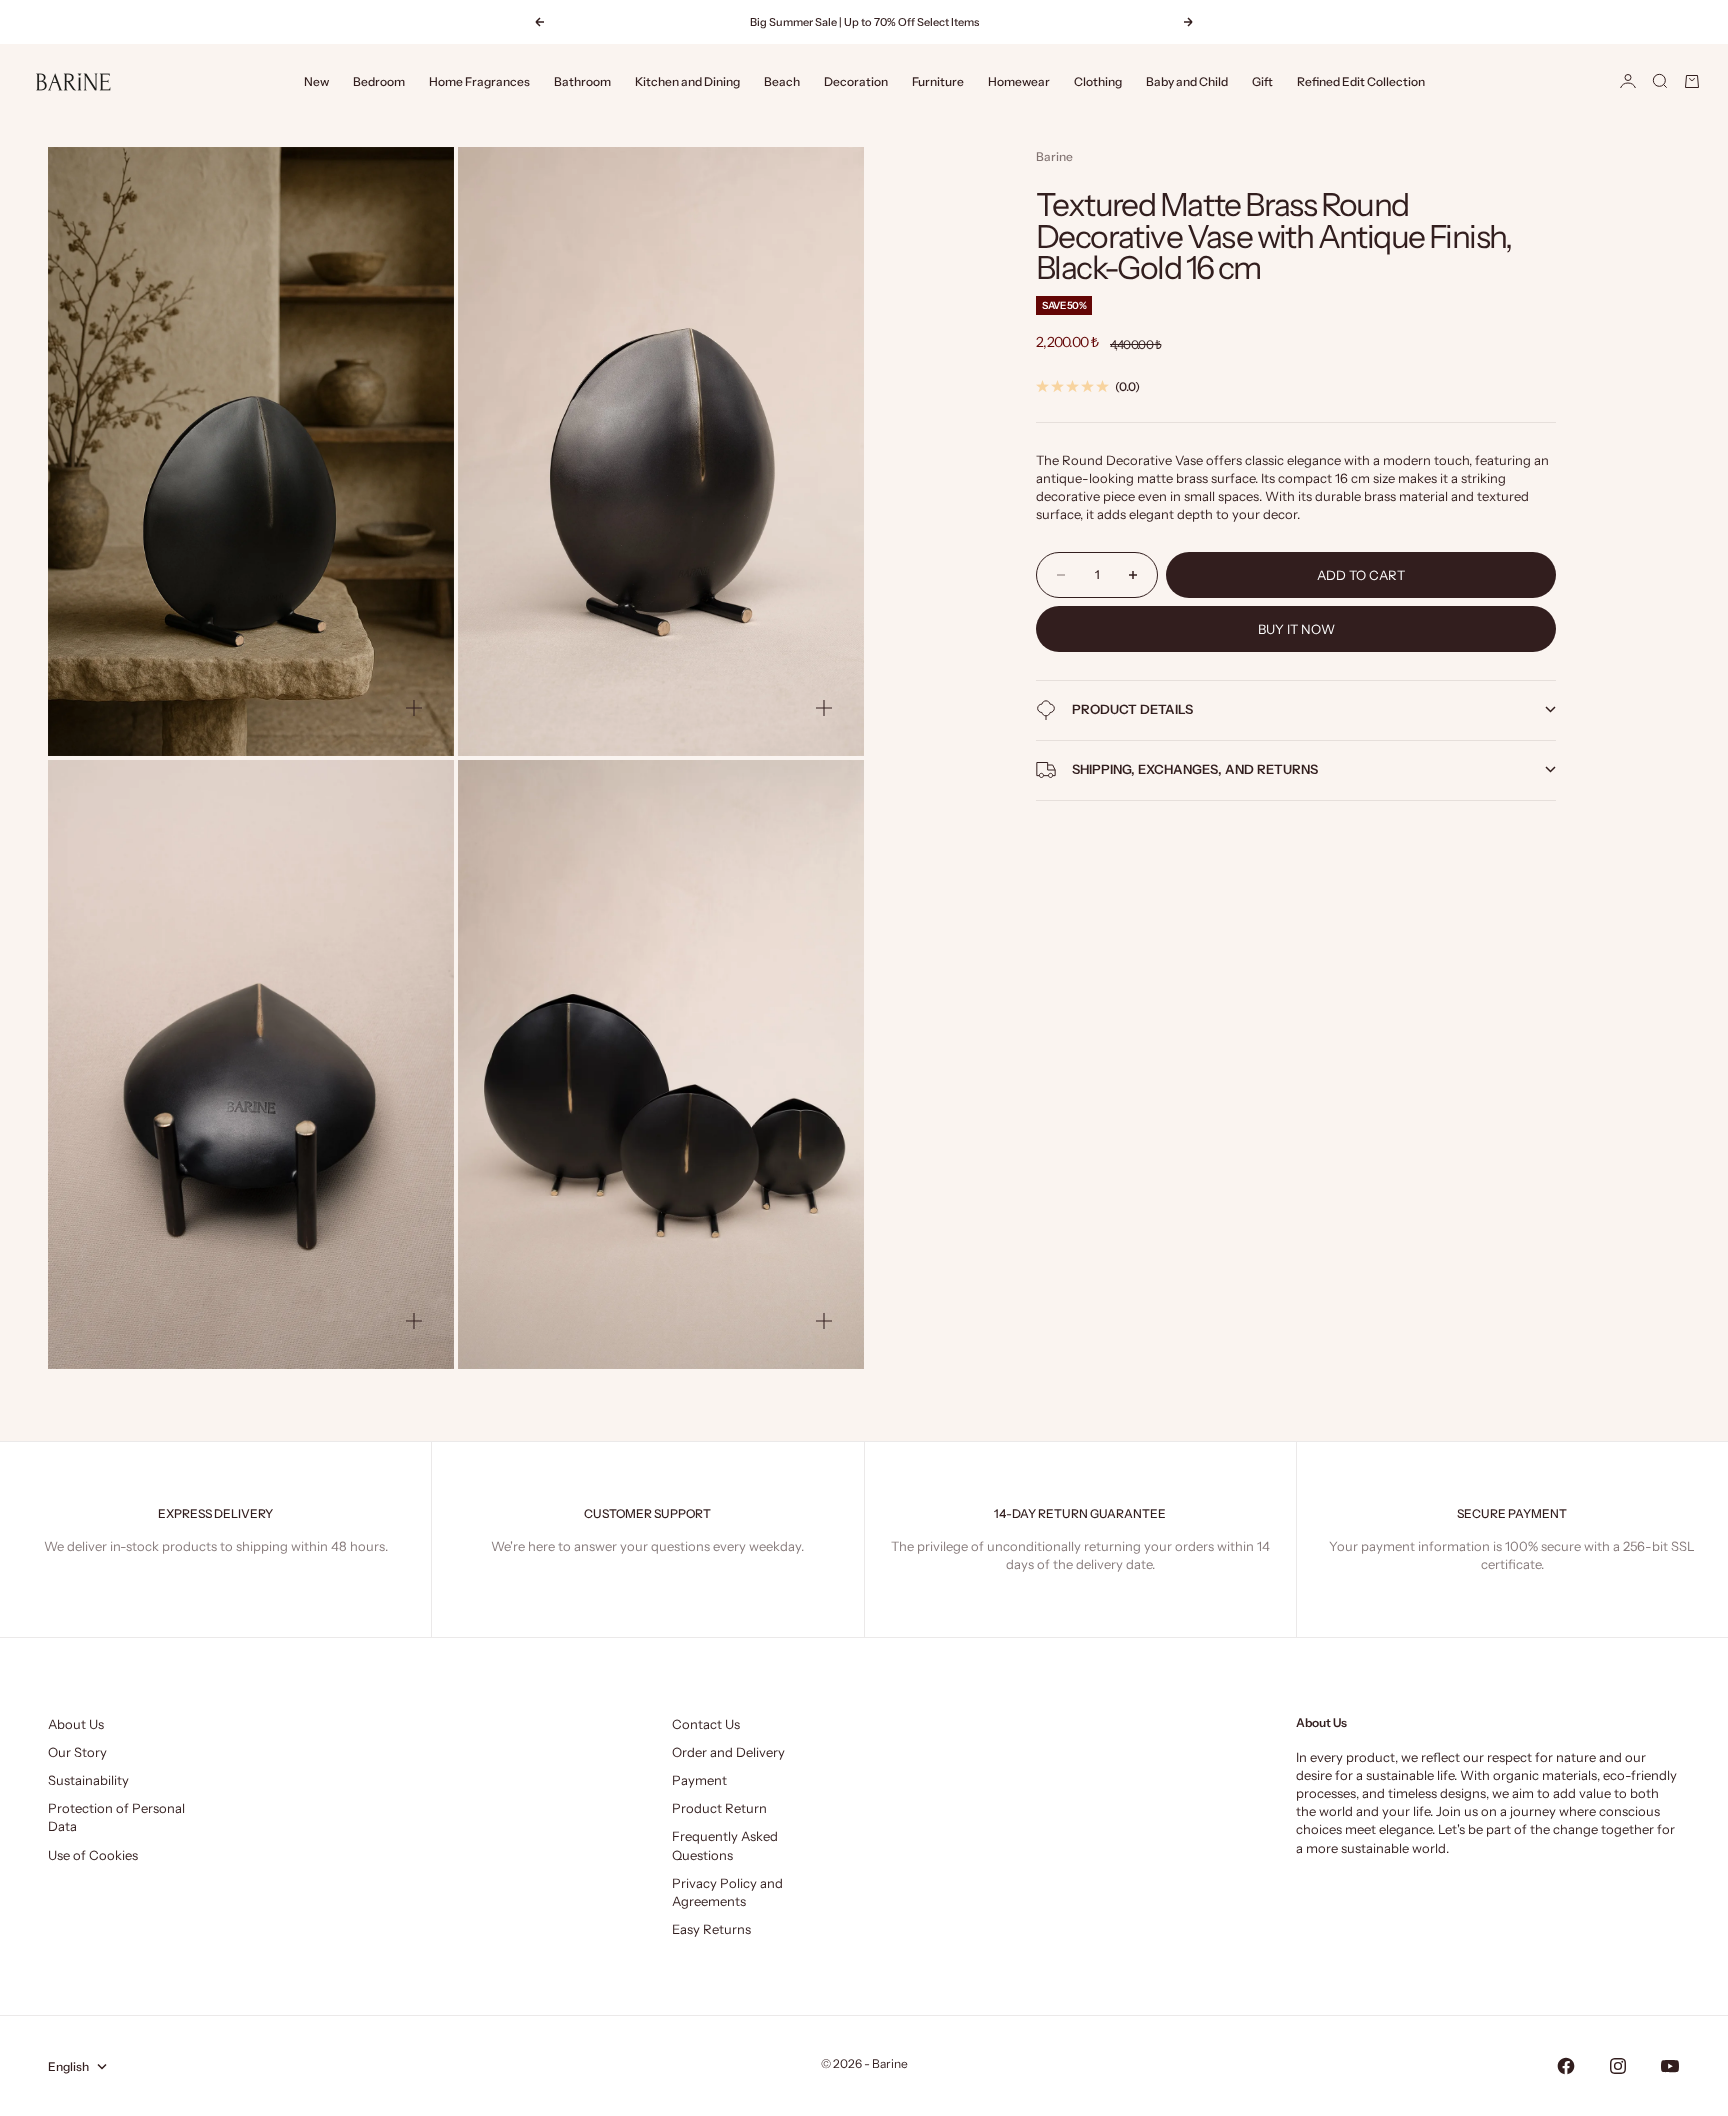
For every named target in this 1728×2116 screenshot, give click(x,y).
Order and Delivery (728, 1752)
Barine (1054, 156)
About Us (76, 1724)
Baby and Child (1187, 81)
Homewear (1019, 81)
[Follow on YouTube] (1670, 2066)
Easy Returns (711, 1929)
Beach (782, 81)
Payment (699, 1780)
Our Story (77, 1752)
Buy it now (1296, 629)
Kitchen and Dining (687, 81)
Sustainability (88, 1780)
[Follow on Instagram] (1618, 2066)
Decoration (856, 81)
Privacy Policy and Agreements (727, 1892)
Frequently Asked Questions (725, 1845)
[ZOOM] (414, 708)
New (316, 81)
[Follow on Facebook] (1566, 2066)
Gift (1262, 81)
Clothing (1098, 81)
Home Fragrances (479, 81)
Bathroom (582, 81)
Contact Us (706, 1724)
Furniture (938, 81)
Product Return (719, 1808)
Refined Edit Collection (1361, 81)
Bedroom (379, 81)
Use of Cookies (93, 1855)
